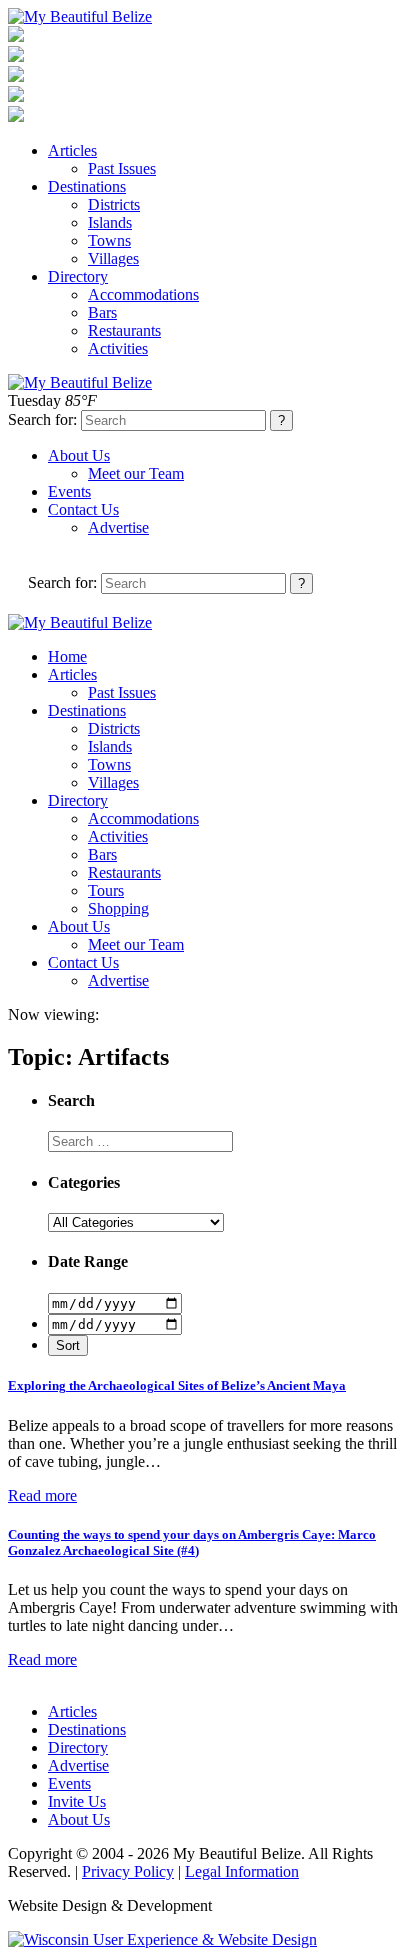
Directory (78, 276)
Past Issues (122, 168)
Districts (114, 204)
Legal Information (242, 1871)
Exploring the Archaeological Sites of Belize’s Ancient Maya (177, 1385)
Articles (72, 150)
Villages (113, 258)
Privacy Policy (128, 1871)
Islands (110, 222)
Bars (102, 312)
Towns (109, 240)
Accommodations (143, 294)
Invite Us (77, 1801)
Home (67, 656)
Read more (42, 1495)
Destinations (87, 186)
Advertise (118, 527)
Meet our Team (136, 473)
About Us (79, 455)
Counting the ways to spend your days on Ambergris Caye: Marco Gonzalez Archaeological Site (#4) (192, 1542)
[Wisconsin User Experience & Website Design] (162, 1939)
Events (69, 491)
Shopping (118, 908)
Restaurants (124, 330)
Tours (106, 890)
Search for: (42, 419)
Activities (118, 348)
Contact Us (83, 509)
